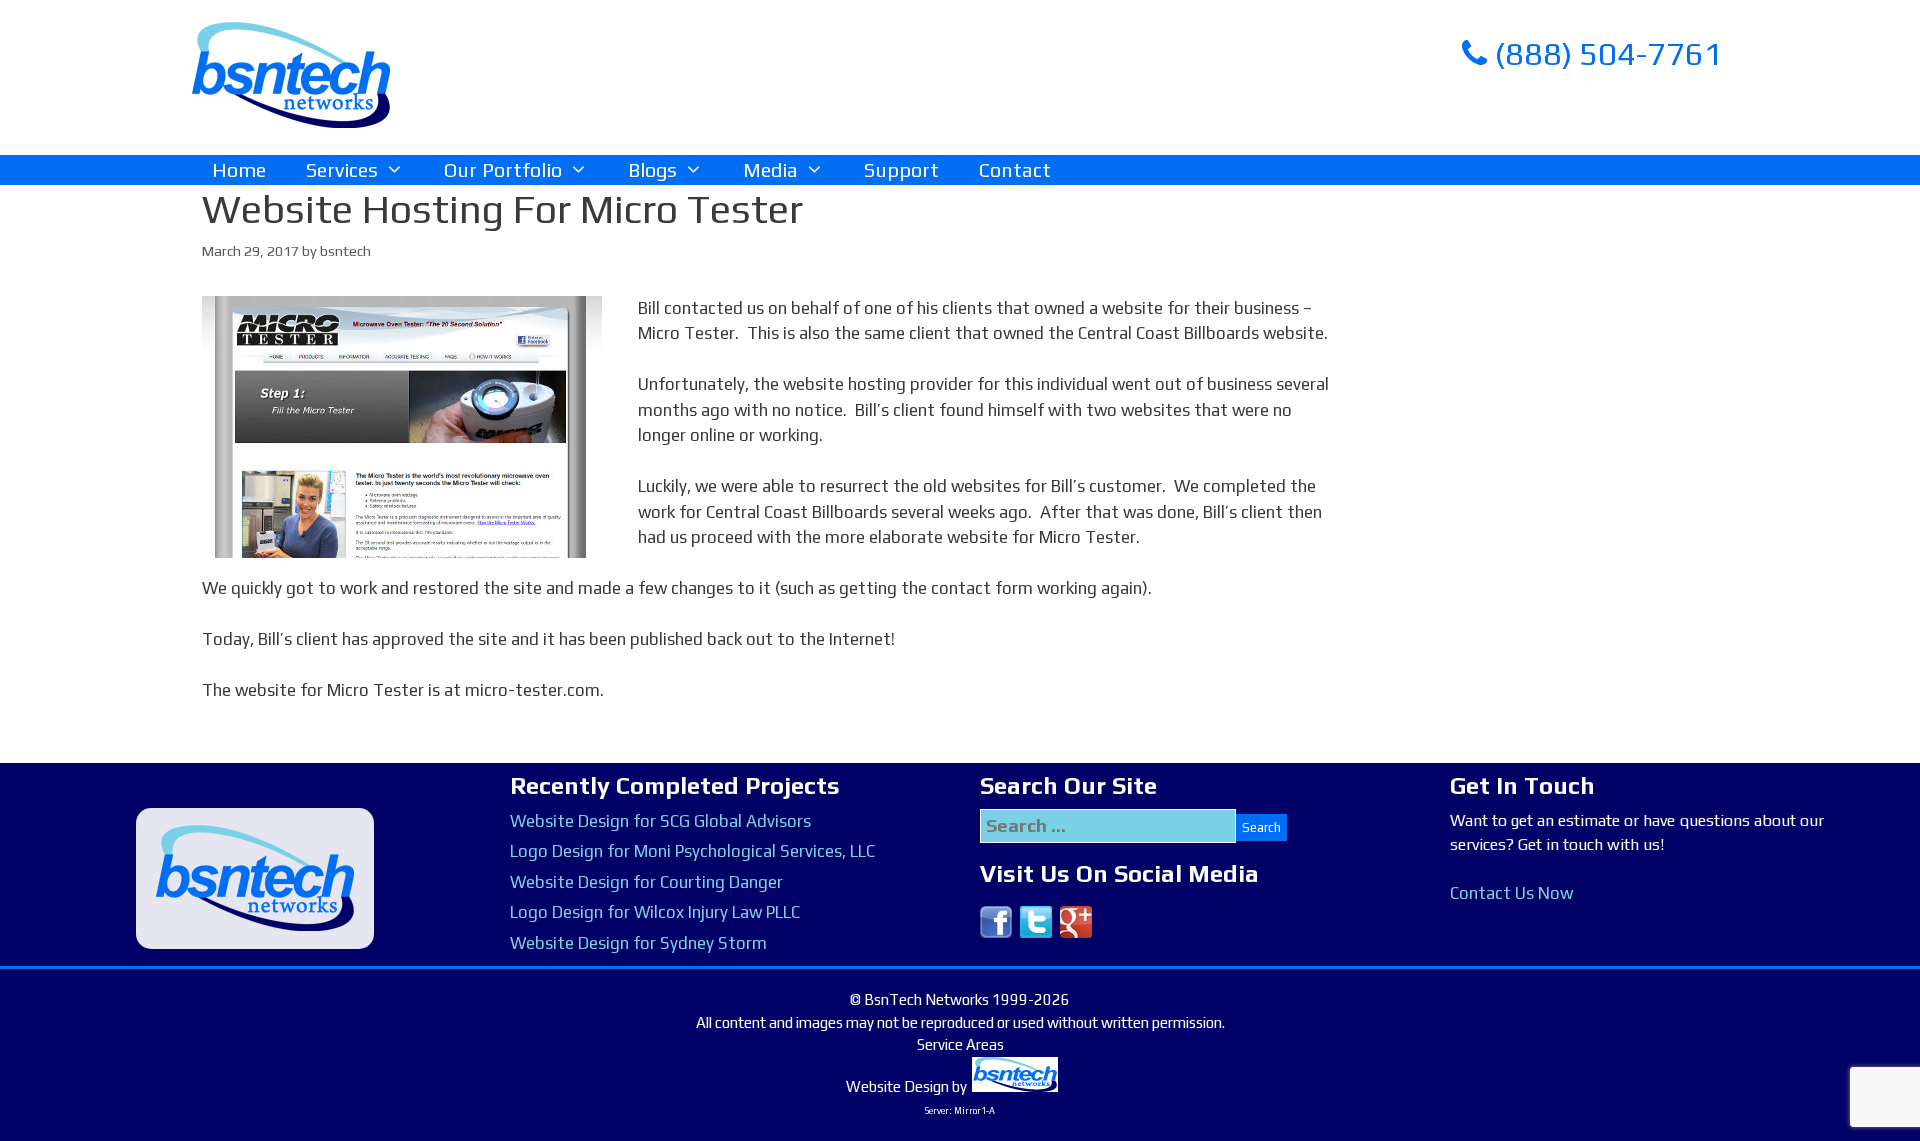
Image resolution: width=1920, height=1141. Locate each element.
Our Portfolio (503, 169)
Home (239, 169)
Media (770, 169)
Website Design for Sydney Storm (638, 943)
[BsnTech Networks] (291, 74)
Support (901, 169)
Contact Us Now (1511, 893)
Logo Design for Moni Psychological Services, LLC (692, 851)
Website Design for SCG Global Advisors (660, 821)
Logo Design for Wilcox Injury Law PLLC (655, 912)
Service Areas (960, 1044)
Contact (1015, 169)
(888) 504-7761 (1605, 53)
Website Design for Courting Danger (646, 882)
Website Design (897, 1086)
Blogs (652, 169)
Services (342, 169)
